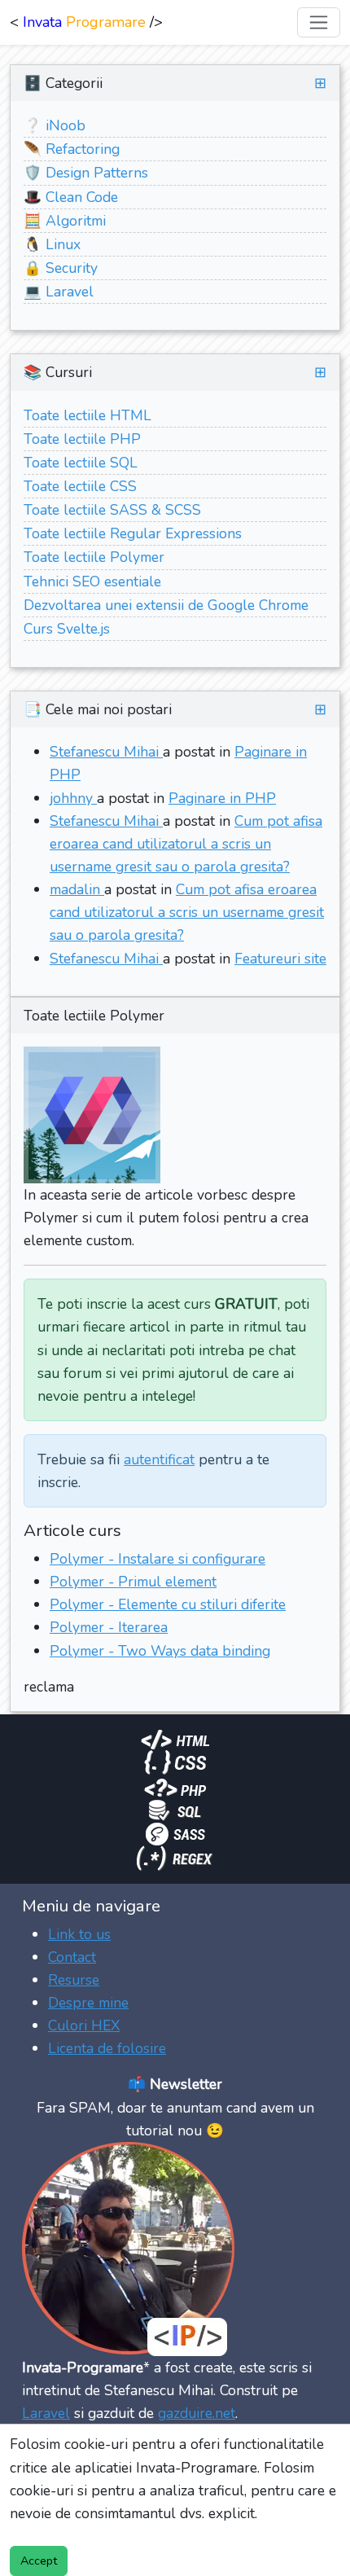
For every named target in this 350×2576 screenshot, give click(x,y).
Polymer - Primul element (133, 1582)
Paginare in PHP (222, 798)
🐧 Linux (52, 244)
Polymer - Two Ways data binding (160, 1651)
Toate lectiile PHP (82, 439)
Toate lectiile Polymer (94, 557)
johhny (73, 798)
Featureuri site (280, 959)
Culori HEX (84, 2025)
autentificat (159, 1459)
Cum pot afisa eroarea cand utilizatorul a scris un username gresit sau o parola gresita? (186, 844)
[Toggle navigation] (319, 22)
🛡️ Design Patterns (86, 173)
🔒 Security (61, 268)
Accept (39, 2561)
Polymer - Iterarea (109, 1627)
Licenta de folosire (107, 2048)
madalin (77, 889)
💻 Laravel (59, 292)
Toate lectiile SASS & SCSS (112, 510)
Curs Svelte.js (67, 629)
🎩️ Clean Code (71, 197)
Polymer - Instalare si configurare (157, 1559)
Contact (72, 1957)
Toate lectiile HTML (87, 415)
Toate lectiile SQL (81, 463)
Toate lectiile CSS (80, 486)
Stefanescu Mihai (106, 752)
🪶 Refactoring (72, 149)
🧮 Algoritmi (65, 221)
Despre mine (88, 2003)
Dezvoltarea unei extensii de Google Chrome (166, 605)
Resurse (74, 1980)
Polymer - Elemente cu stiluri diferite (168, 1604)
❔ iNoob (55, 125)
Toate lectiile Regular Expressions (133, 533)
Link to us (79, 1934)
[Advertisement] (175, 2324)
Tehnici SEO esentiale (92, 581)
